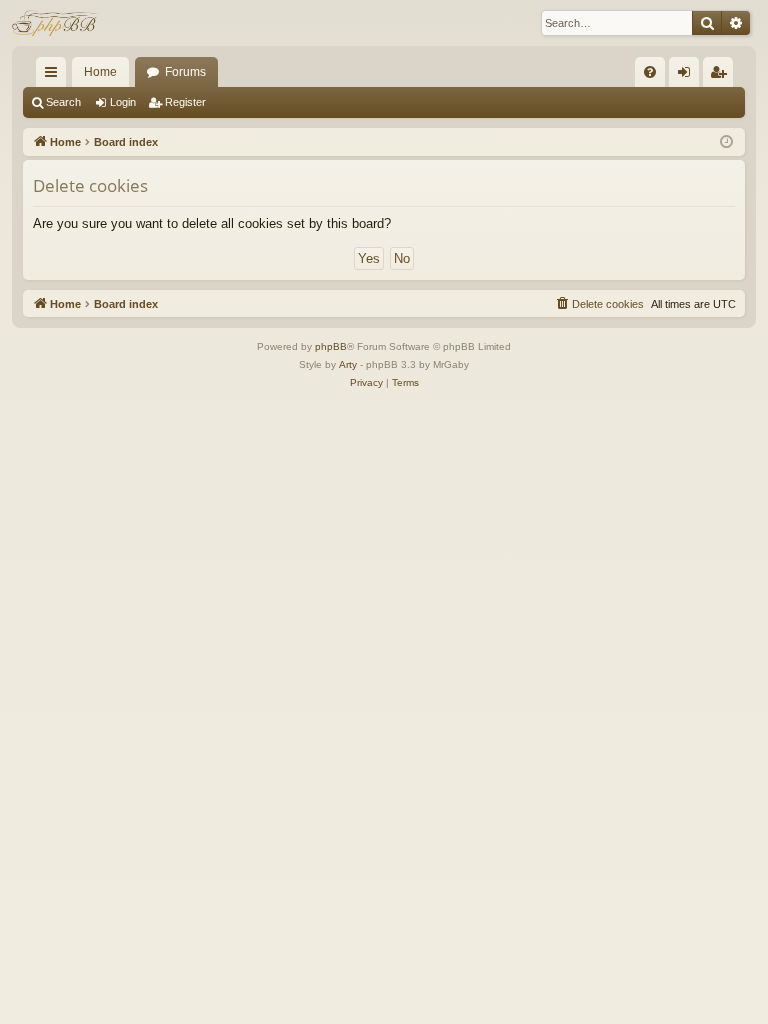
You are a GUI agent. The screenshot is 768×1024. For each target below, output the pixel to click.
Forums (185, 72)
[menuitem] (650, 72)
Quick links (55, 76)
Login (123, 102)
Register (185, 102)
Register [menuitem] (722, 76)
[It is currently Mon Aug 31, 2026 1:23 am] (726, 142)
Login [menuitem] (688, 76)
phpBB (331, 346)
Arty (348, 364)
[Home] (56, 23)
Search (63, 102)
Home (100, 72)
